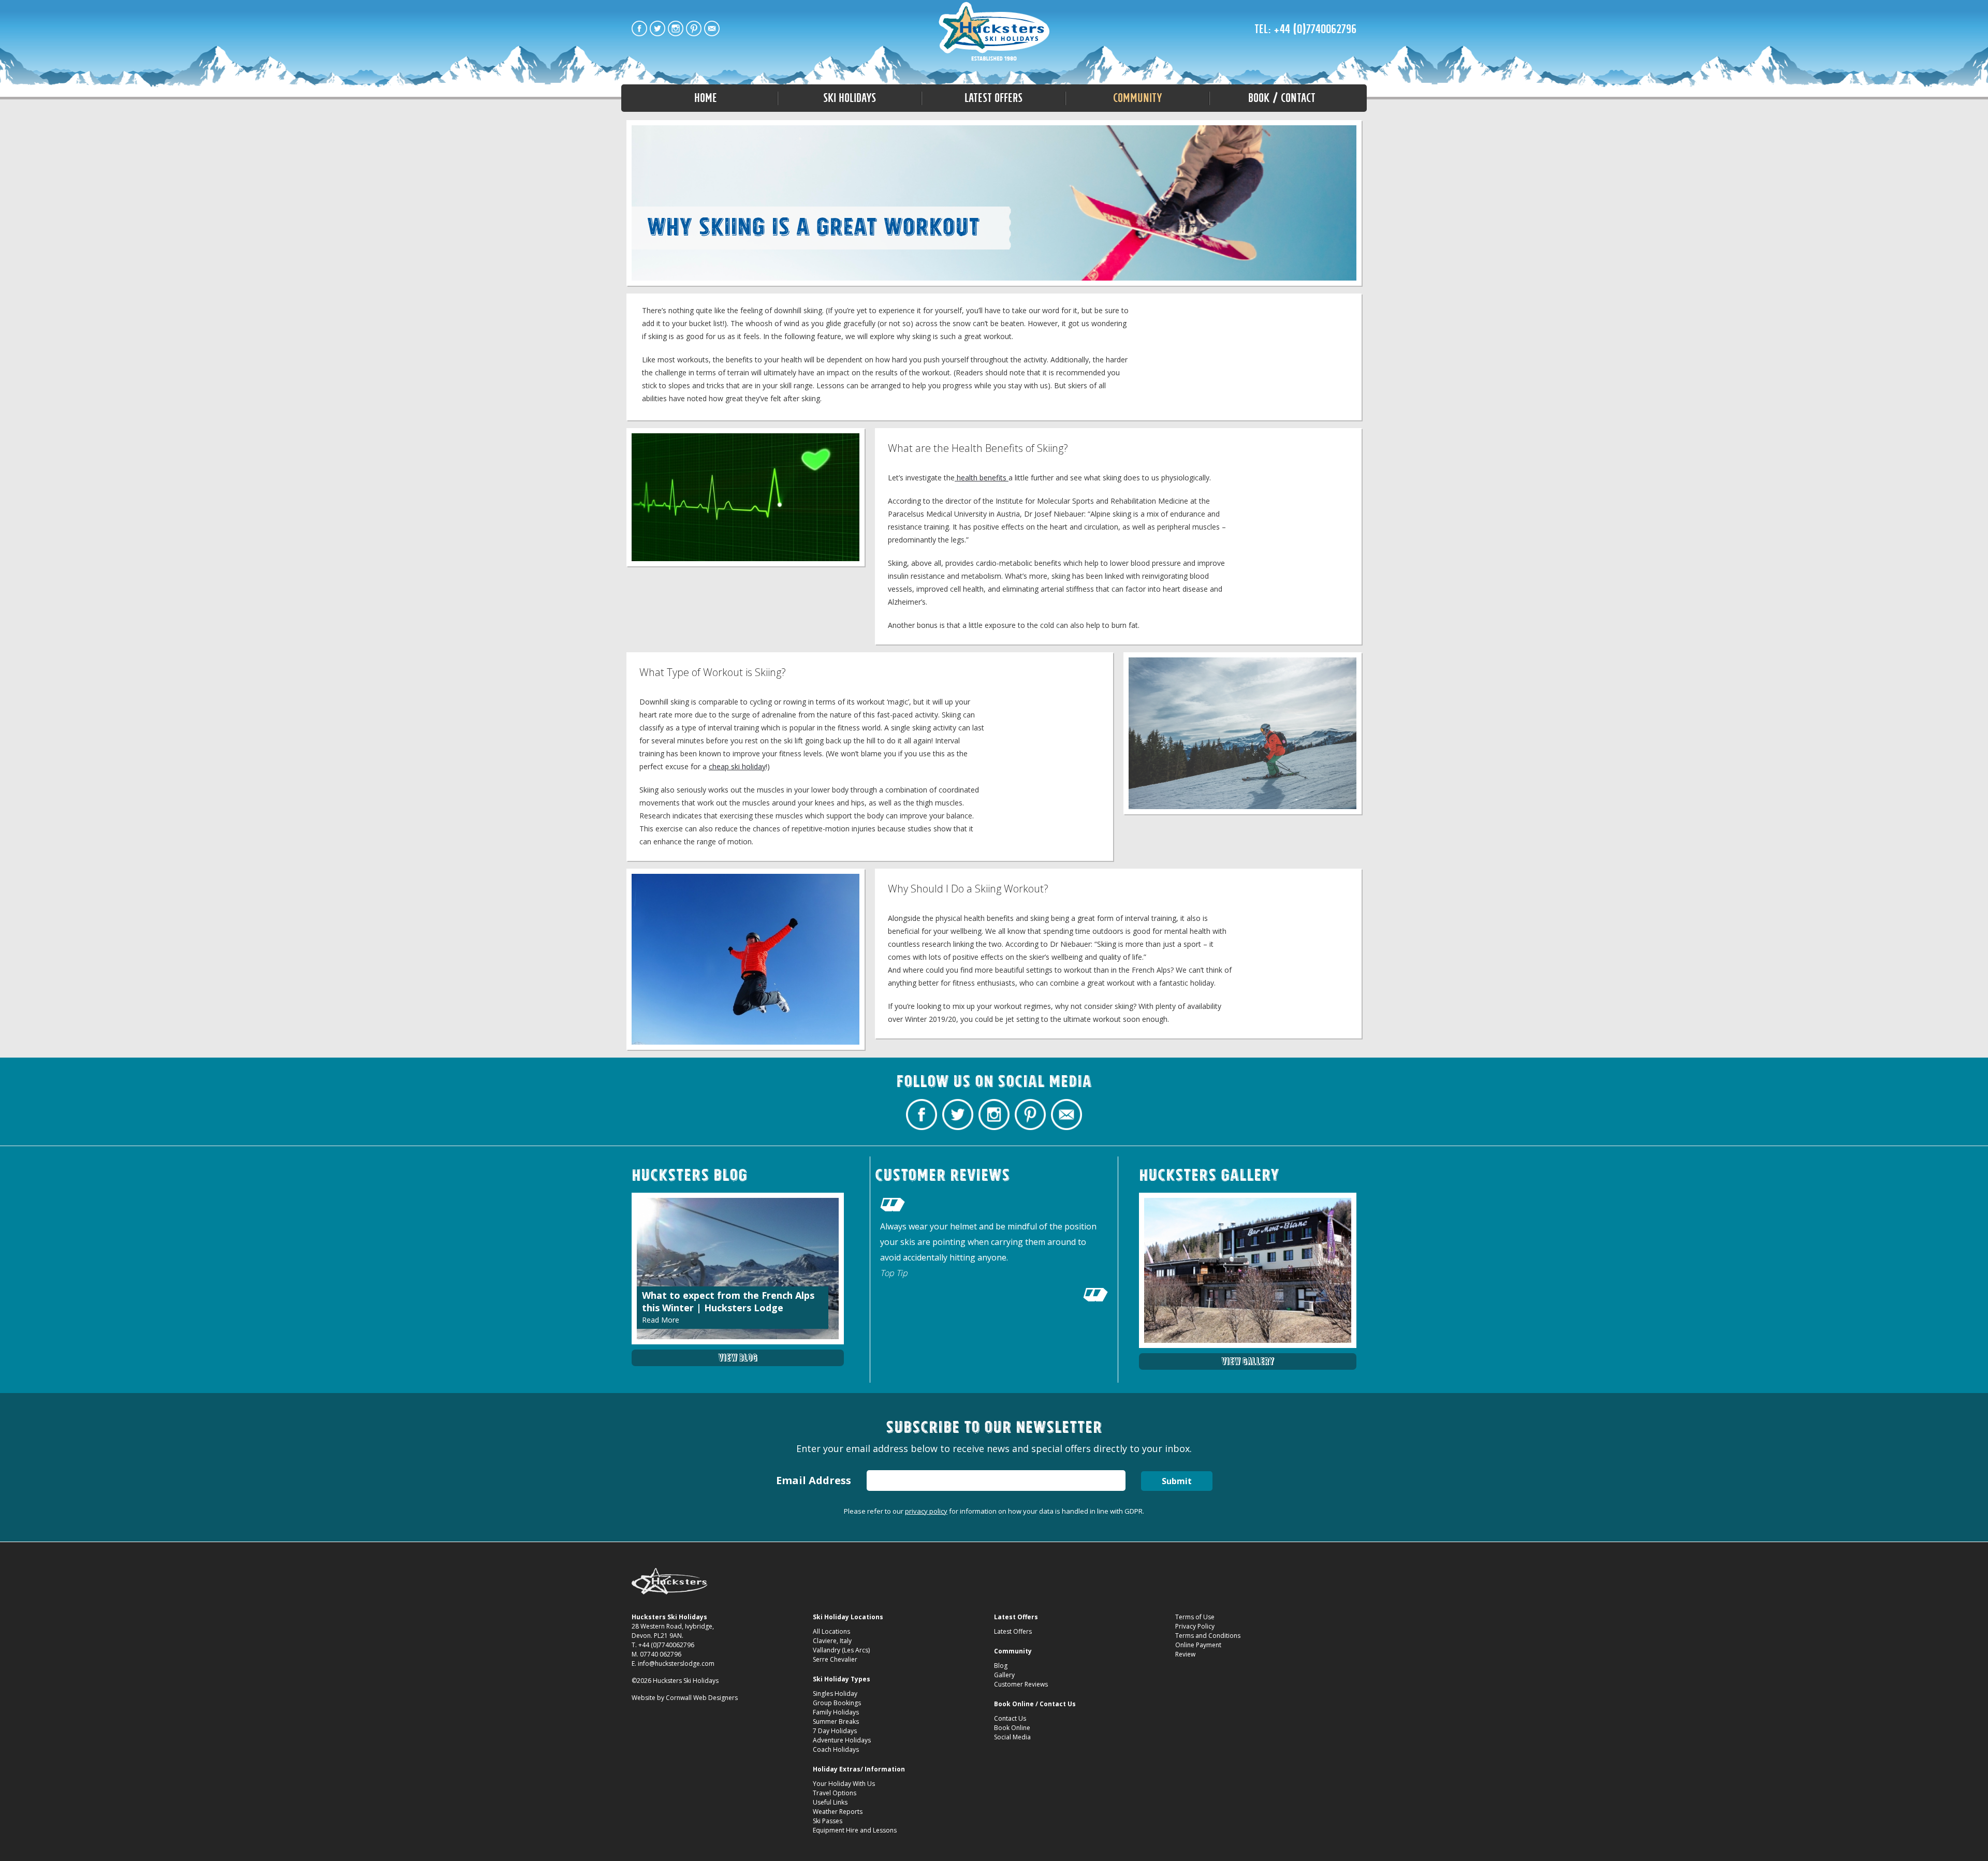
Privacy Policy (1195, 1626)
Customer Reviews (1021, 1684)
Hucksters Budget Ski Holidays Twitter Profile (657, 28)
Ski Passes (828, 1821)
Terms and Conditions (1208, 1636)
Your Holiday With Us (844, 1784)
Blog (1001, 1666)
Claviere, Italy (832, 1641)
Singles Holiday (835, 1694)
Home (706, 98)
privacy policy (926, 1511)
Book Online (1012, 1728)
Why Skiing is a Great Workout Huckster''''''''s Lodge (994, 32)
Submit (1177, 1481)
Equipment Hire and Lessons (855, 1830)
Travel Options (835, 1793)
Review (1185, 1654)
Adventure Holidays (842, 1740)
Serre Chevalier (835, 1659)
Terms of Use (1195, 1617)
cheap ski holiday (737, 766)
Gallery (1004, 1675)
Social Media (1012, 1737)
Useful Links (830, 1802)
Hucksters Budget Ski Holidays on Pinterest (694, 28)
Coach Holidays (836, 1749)
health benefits (982, 478)
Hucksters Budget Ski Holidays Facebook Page (639, 28)
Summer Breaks (836, 1721)
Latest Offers (1013, 1631)
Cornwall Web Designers (702, 1698)
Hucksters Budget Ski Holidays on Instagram (676, 28)
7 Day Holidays (835, 1731)
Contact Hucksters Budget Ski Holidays (712, 28)
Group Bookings (837, 1703)
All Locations (831, 1631)
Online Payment (1198, 1645)
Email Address (814, 1480)
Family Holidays (836, 1712)
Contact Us (1010, 1718)
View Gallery (1248, 1361)
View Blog (738, 1358)
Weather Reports (838, 1812)
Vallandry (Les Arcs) (841, 1650)
